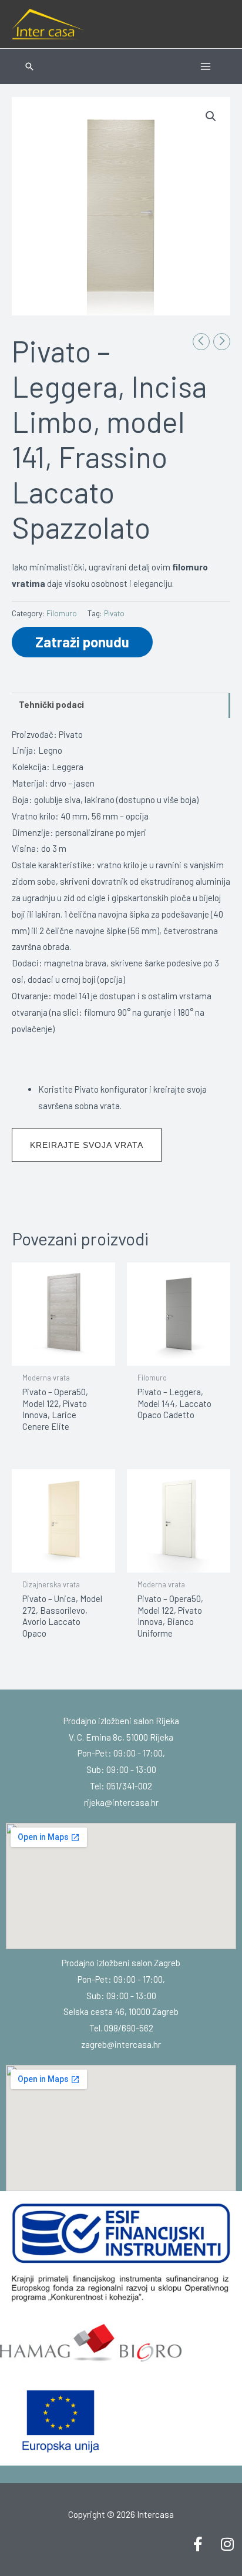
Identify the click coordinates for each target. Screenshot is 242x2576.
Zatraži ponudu (82, 642)
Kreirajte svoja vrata (87, 1145)
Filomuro (62, 613)
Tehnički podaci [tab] (51, 704)
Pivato (114, 613)
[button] (29, 66)
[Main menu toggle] (206, 66)
